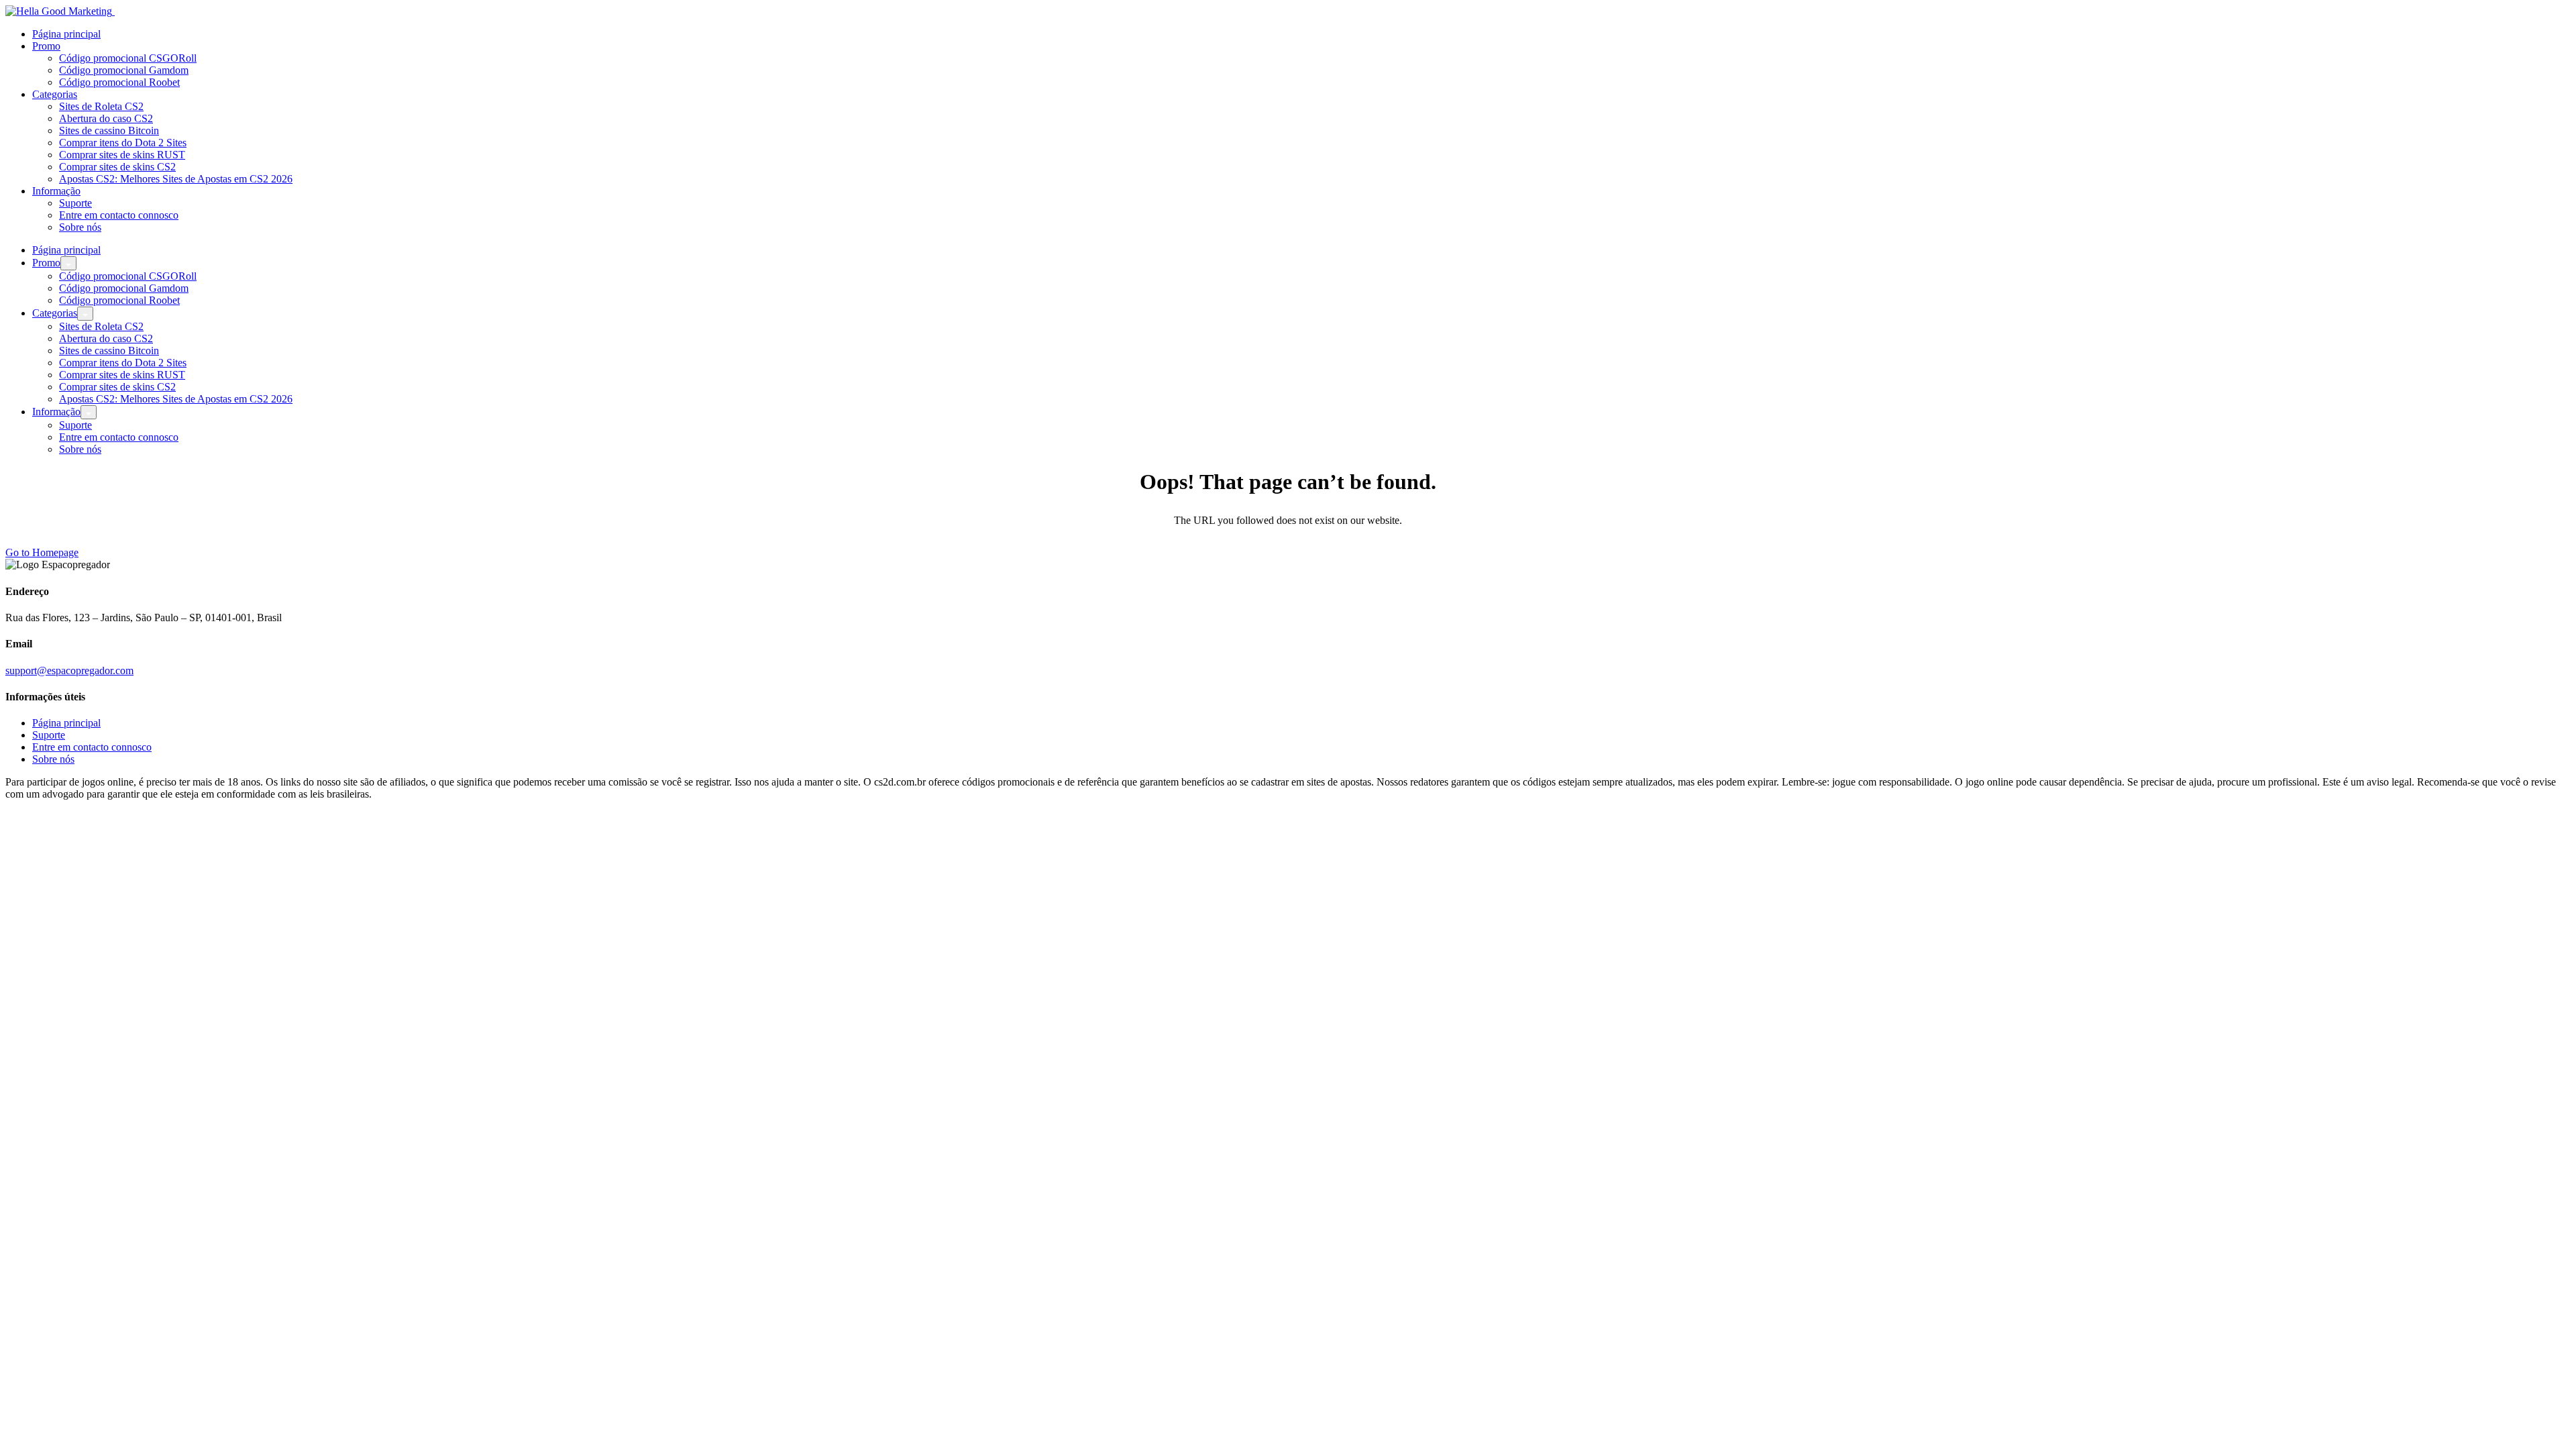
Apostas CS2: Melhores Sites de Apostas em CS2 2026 (176, 179)
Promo (46, 46)
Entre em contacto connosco (119, 215)
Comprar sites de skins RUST (122, 155)
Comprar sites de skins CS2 (117, 167)
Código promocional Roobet (119, 82)
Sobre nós (80, 227)
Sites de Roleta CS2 (101, 106)
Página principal (66, 34)
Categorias (55, 94)
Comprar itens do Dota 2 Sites (123, 143)
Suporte (75, 203)
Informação (56, 191)
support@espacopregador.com (69, 670)
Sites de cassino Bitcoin (109, 130)
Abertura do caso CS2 (106, 118)
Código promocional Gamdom (124, 70)
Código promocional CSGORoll (128, 58)
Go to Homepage (42, 552)
